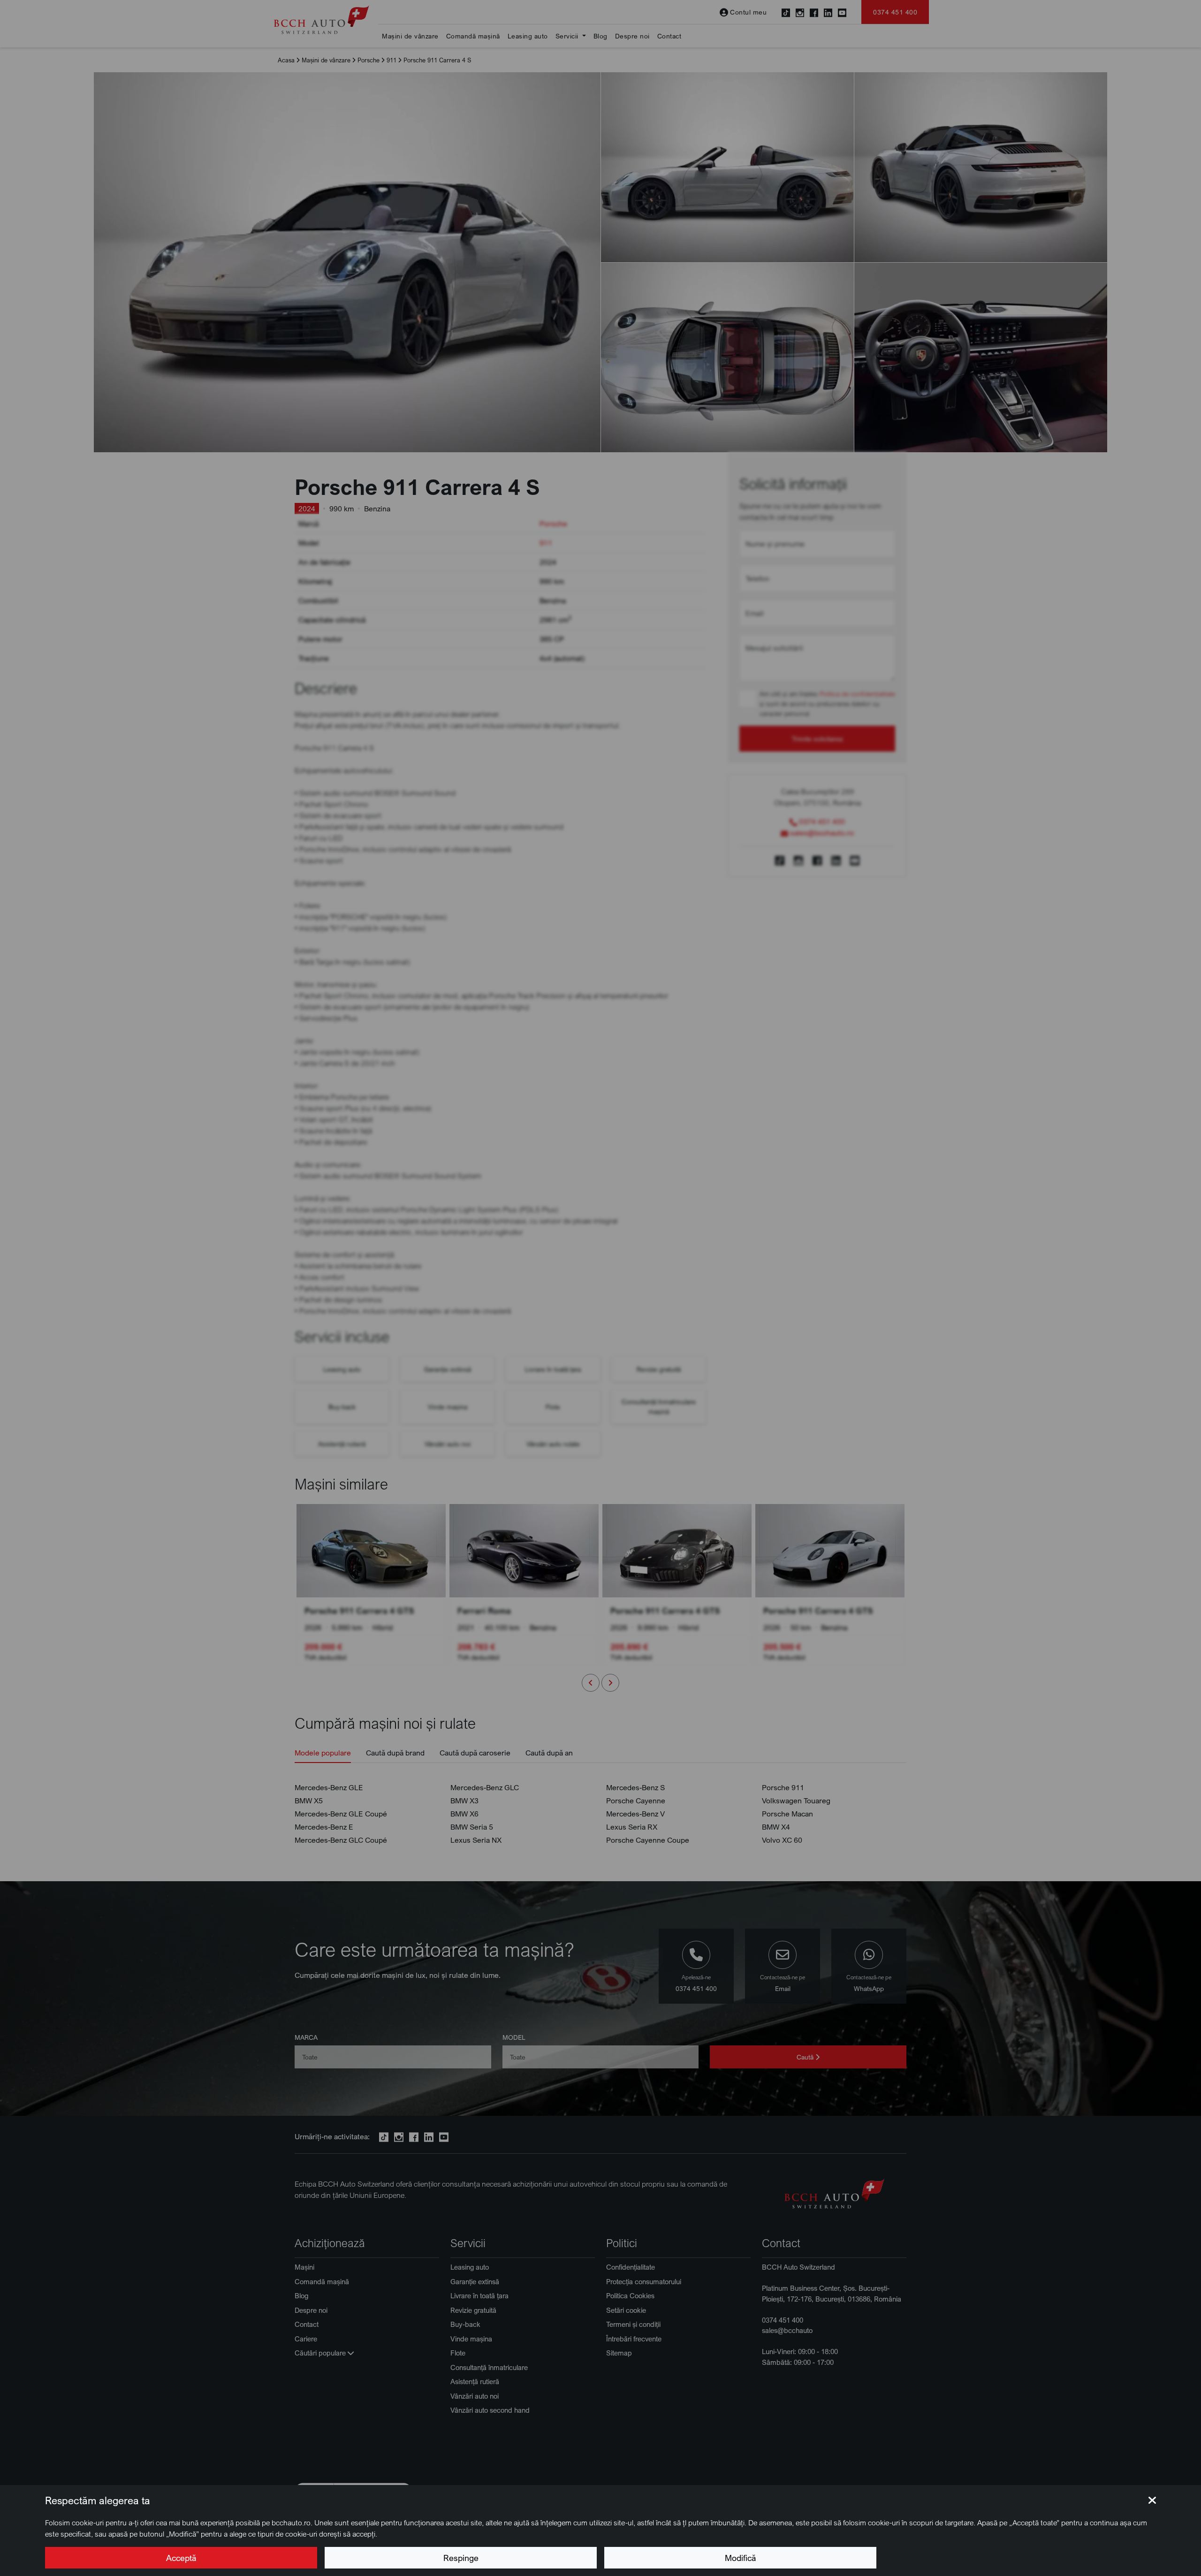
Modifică (740, 2558)
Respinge (461, 2558)
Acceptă (181, 2558)
